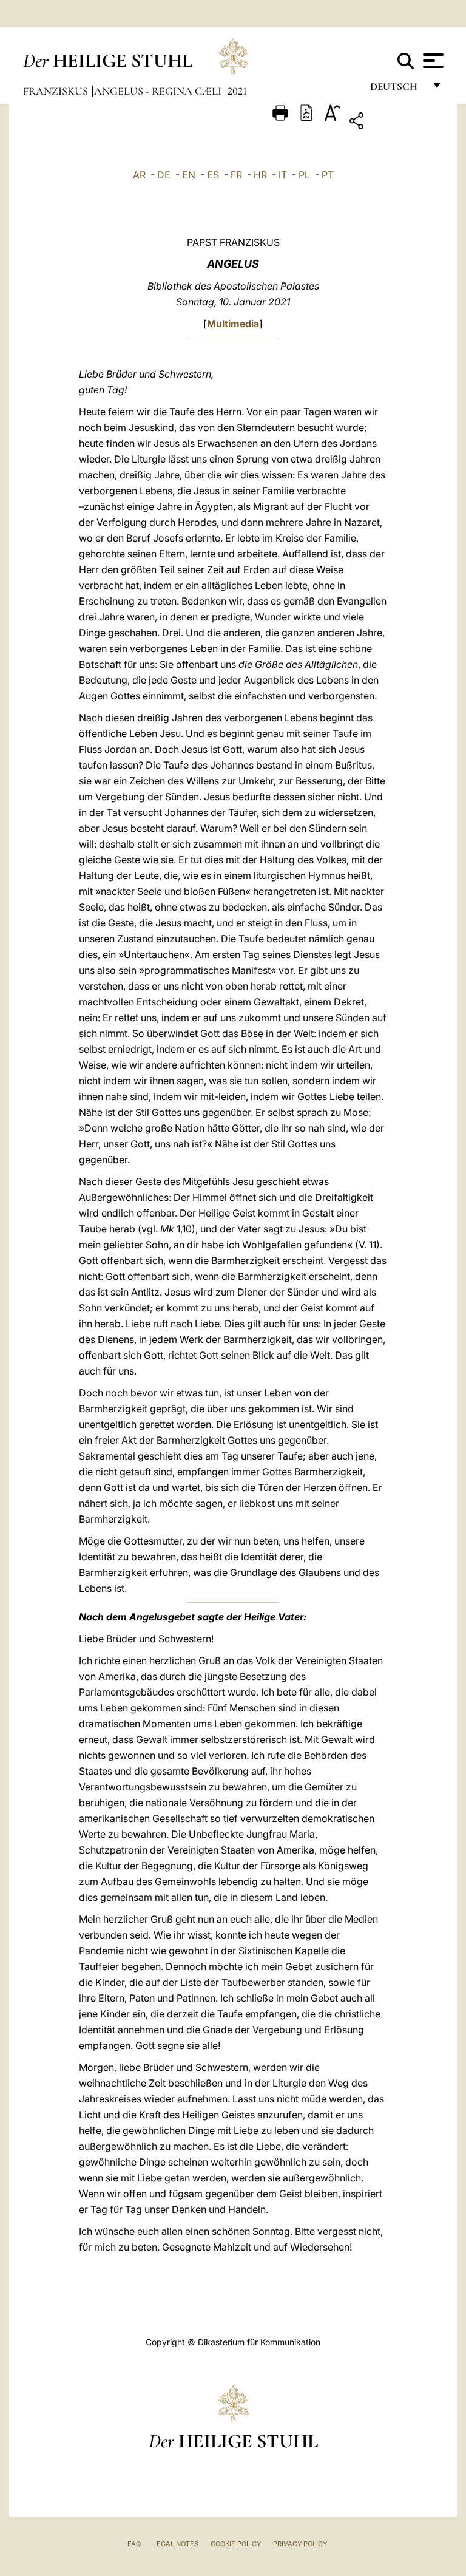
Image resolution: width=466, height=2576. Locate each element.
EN (189, 175)
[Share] (394, 123)
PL (304, 175)
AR (139, 175)
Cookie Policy (236, 2544)
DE (164, 175)
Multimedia (233, 324)
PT (328, 175)
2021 (237, 91)
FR (236, 175)
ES (213, 175)
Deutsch (397, 90)
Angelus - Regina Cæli (159, 91)
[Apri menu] (432, 61)
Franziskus (57, 91)
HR (260, 175)
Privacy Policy (300, 2544)
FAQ (134, 2544)
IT (283, 175)
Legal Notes (176, 2544)
